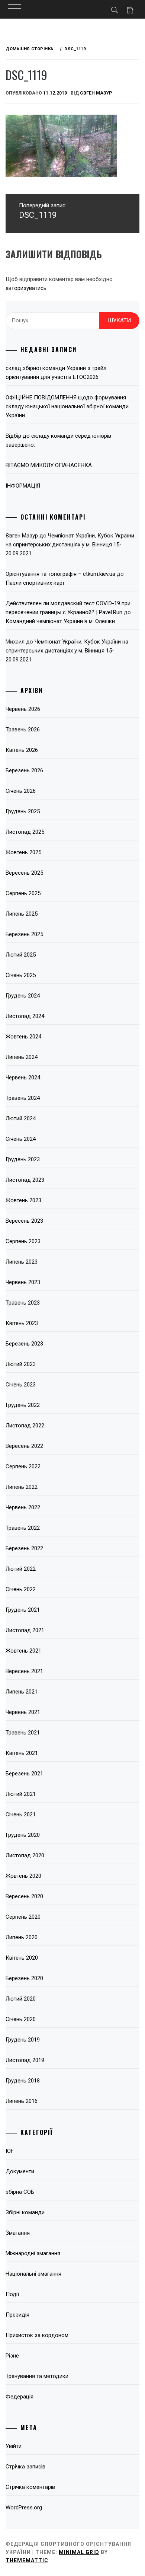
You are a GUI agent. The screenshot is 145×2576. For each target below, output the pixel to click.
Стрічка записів (25, 2467)
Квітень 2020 (22, 1958)
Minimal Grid (79, 2552)
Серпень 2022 (23, 1466)
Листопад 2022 (25, 1426)
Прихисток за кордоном (37, 2335)
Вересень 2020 (24, 1896)
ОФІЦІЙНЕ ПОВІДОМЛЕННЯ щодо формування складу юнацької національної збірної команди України (67, 406)
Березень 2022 (24, 1548)
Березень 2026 (24, 770)
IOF (10, 2151)
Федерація (20, 2397)
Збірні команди (25, 2212)
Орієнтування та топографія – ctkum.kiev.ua (60, 574)
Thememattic (27, 2560)
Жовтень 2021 (23, 1651)
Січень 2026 (21, 791)
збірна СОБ (20, 2192)
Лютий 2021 (21, 1794)
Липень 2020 (22, 1937)
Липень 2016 (22, 2101)
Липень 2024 (22, 1057)
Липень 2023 (22, 1262)
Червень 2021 (23, 1712)
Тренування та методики (37, 2376)
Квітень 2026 (22, 750)
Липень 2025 (22, 914)
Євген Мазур (96, 93)
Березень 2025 (24, 934)
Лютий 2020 (21, 1999)
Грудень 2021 (23, 1610)
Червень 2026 (23, 709)
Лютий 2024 (21, 1118)
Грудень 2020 (23, 1835)
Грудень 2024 (23, 996)
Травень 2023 (23, 1303)
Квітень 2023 (22, 1323)
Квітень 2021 (22, 1753)
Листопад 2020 (25, 1855)
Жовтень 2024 (23, 1037)
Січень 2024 (21, 1139)
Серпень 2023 (23, 1241)
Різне (12, 2356)
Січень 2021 (21, 1814)
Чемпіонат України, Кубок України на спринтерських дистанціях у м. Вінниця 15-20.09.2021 (70, 545)
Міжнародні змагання (33, 2253)
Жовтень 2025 (23, 852)
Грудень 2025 (23, 811)
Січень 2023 (21, 1385)
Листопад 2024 (25, 1016)
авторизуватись (26, 288)
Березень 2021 (24, 1774)
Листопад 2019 (25, 2060)
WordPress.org (24, 2508)
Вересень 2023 (24, 1221)
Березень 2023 (24, 1344)
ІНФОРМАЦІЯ (23, 486)
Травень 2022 (23, 1528)
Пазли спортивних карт (35, 583)
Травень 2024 (23, 1098)
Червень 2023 (23, 1282)
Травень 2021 (23, 1733)
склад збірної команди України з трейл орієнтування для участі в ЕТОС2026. (56, 373)
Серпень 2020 (23, 1917)
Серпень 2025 (23, 893)
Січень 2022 (21, 1589)
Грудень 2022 (23, 1405)
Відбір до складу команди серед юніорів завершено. (58, 440)
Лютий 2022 (21, 1569)
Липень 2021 (22, 1692)
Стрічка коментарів (30, 2487)
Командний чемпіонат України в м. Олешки (60, 621)
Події (12, 2294)
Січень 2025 (21, 975)
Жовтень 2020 (23, 1876)
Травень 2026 (23, 730)
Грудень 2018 (23, 2081)
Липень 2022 (22, 1487)
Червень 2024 (23, 1078)
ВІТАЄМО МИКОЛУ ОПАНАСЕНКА (49, 465)
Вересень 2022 (24, 1446)
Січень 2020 (21, 2019)
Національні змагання (33, 2274)
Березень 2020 (24, 1978)
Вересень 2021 (24, 1671)
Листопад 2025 (25, 832)
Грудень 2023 (23, 1159)
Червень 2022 (23, 1507)
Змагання (18, 2233)
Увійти (14, 2446)
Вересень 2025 (24, 873)
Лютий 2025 (21, 955)
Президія (17, 2315)
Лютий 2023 (21, 1364)
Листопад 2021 (25, 1630)
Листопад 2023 (25, 1180)
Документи (20, 2171)
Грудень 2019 (23, 2040)
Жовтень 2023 (23, 1200)
